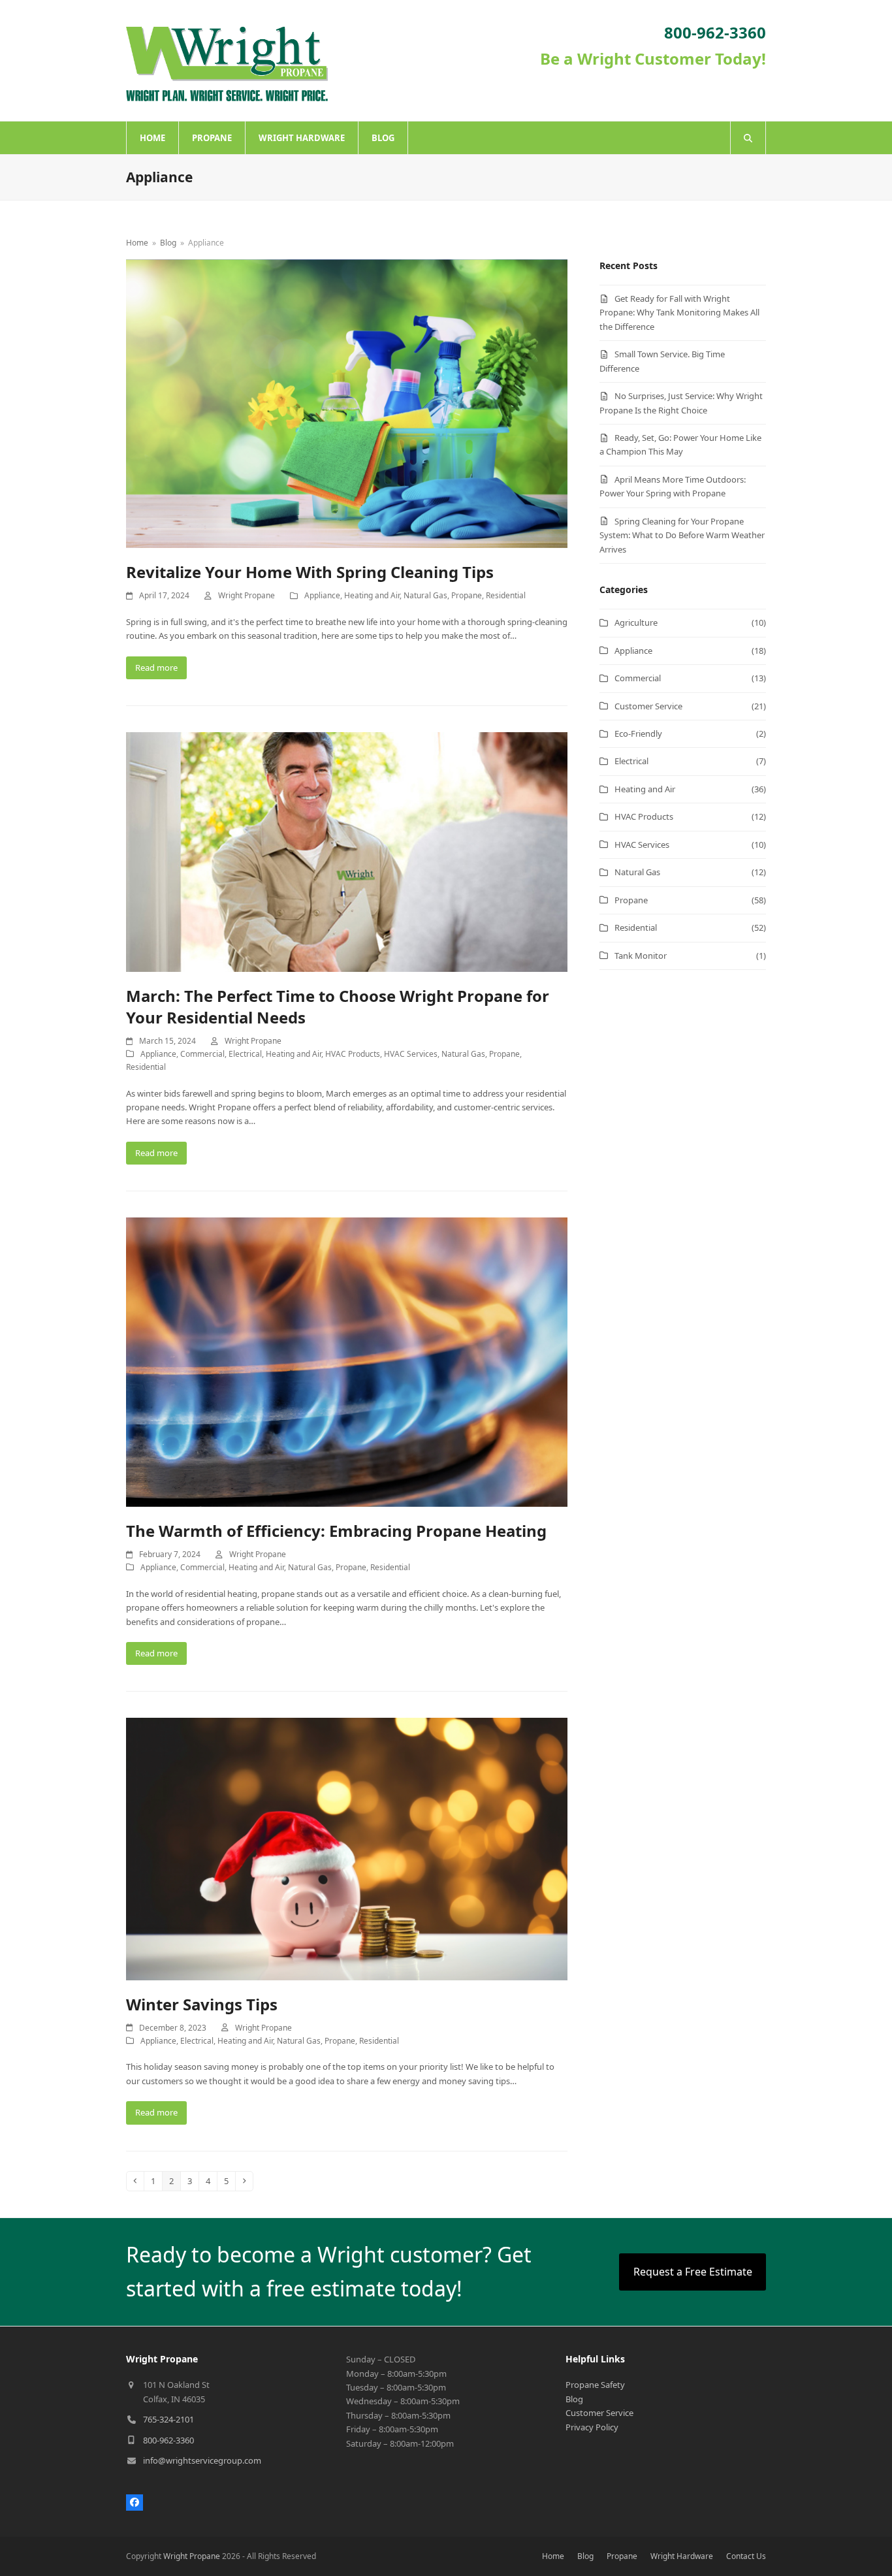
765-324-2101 (168, 2419)
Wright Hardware (682, 2556)
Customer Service (648, 706)
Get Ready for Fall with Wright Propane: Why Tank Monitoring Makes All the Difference (679, 313)
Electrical (245, 1054)
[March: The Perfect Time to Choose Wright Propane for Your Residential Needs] (347, 851)
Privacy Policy (592, 2427)
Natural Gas (425, 595)
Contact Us (746, 2556)
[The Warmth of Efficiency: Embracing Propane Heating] (347, 1361)
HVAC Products (353, 1054)
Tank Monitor (641, 956)
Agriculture (636, 622)
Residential (506, 595)
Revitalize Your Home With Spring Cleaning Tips (310, 572)
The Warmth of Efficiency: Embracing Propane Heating (336, 1531)
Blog (574, 2399)
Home (553, 2556)
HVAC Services (411, 1054)
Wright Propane (247, 595)
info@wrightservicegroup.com (202, 2460)
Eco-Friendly (638, 733)
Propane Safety (595, 2385)
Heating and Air (372, 595)
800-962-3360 (168, 2440)
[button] (748, 138)
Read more (156, 668)
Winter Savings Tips (202, 2004)
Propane (467, 595)
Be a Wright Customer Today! (653, 58)
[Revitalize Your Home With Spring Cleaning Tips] (347, 402)
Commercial (202, 1054)
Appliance (322, 595)
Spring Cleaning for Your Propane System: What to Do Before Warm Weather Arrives (682, 535)
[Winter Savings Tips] (347, 1848)
